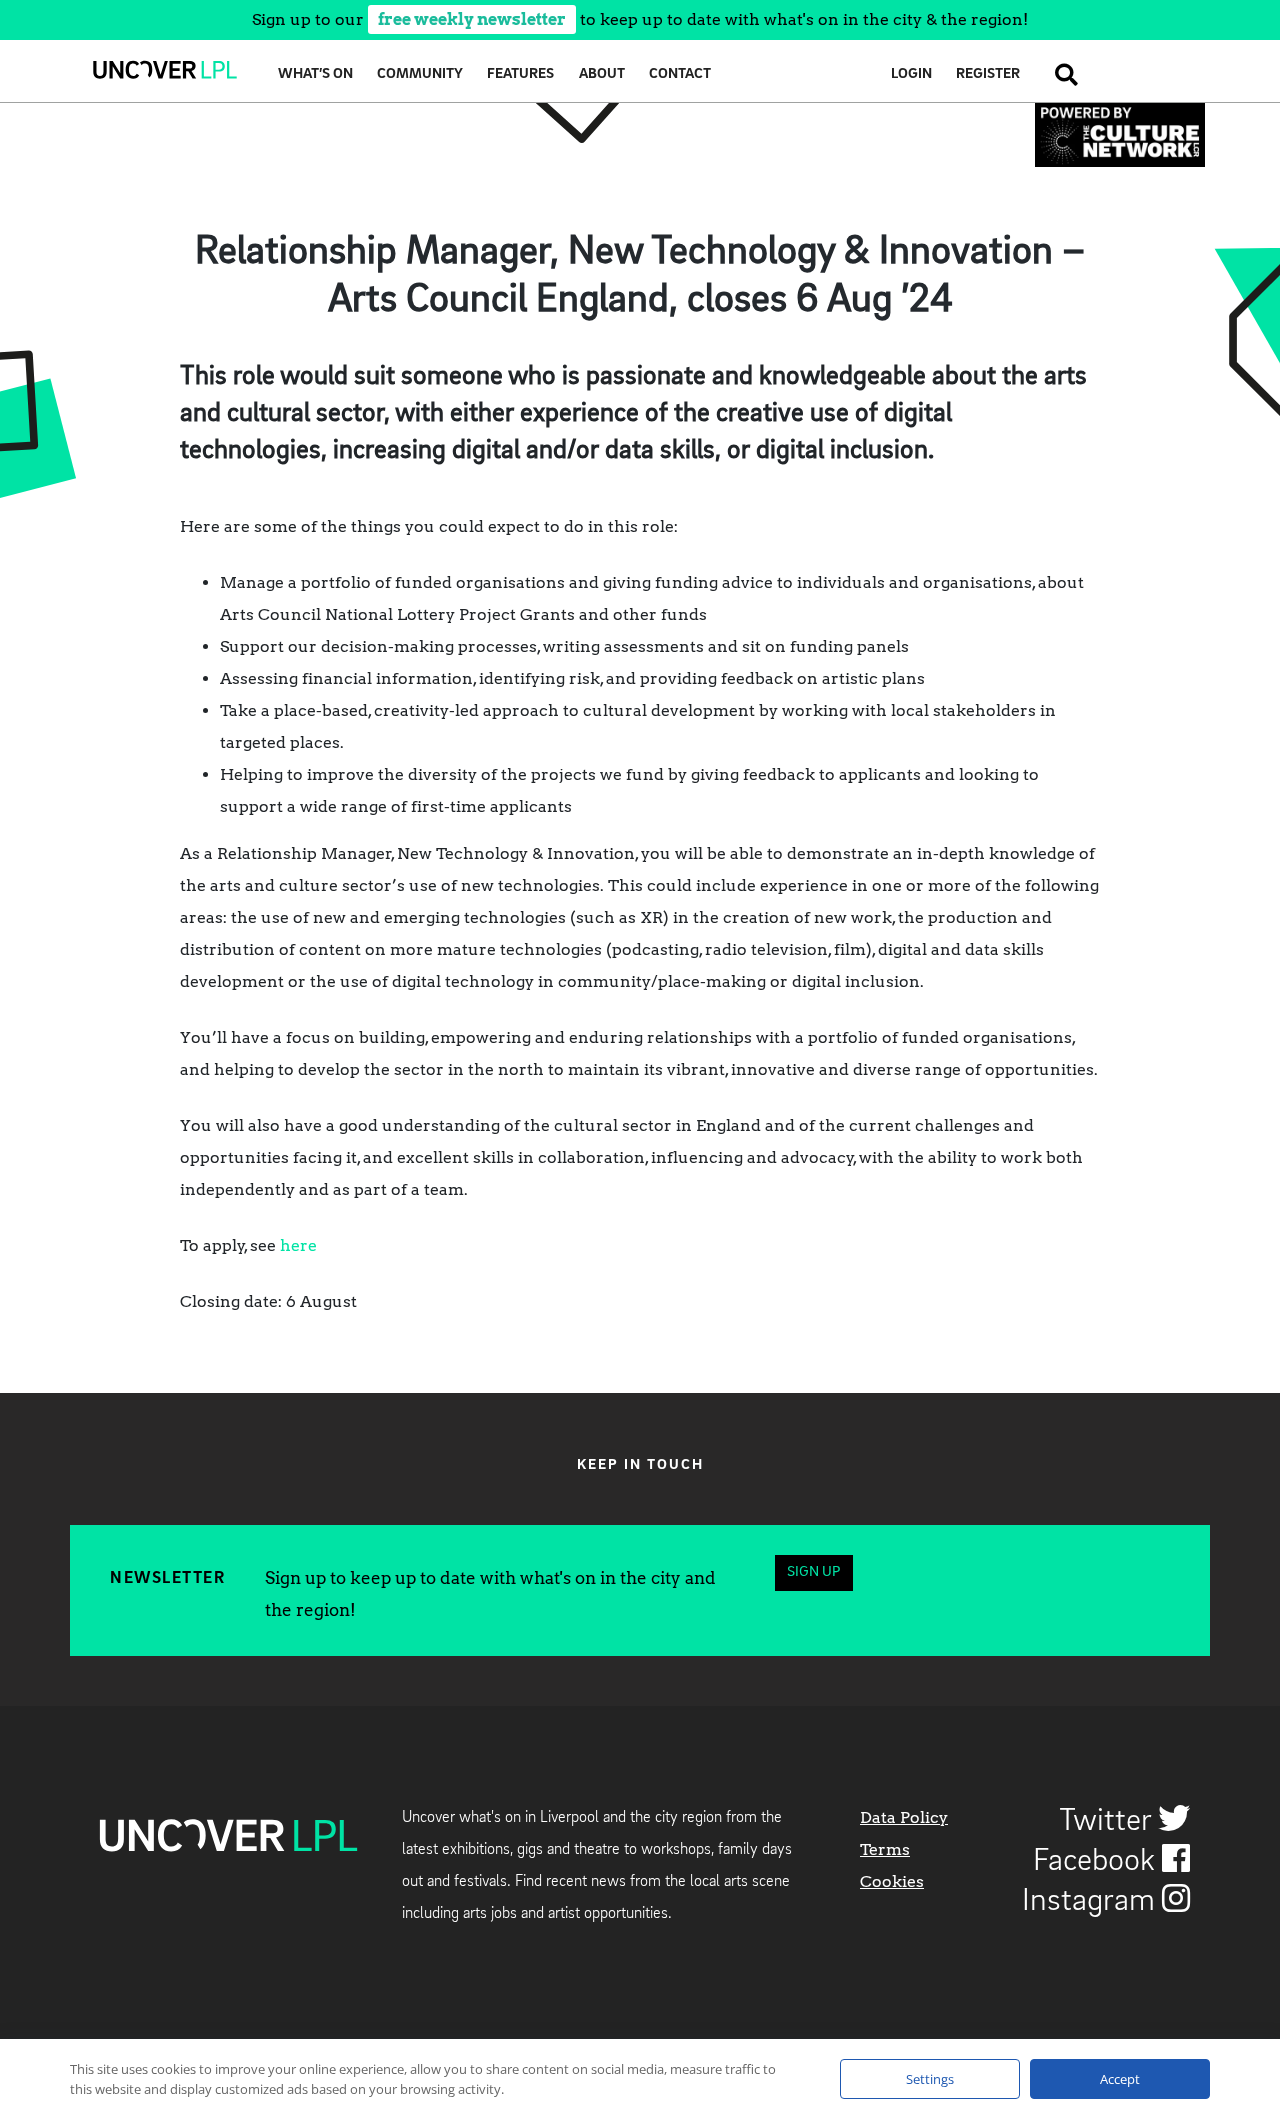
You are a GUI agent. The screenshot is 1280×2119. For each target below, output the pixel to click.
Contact (680, 74)
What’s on (315, 74)
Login (911, 74)
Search (1060, 74)
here (298, 1245)
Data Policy (904, 1817)
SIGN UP (813, 1572)
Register (988, 74)
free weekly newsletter (472, 19)
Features (520, 74)
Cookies (892, 1881)
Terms (885, 1849)
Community (420, 74)
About (602, 74)
